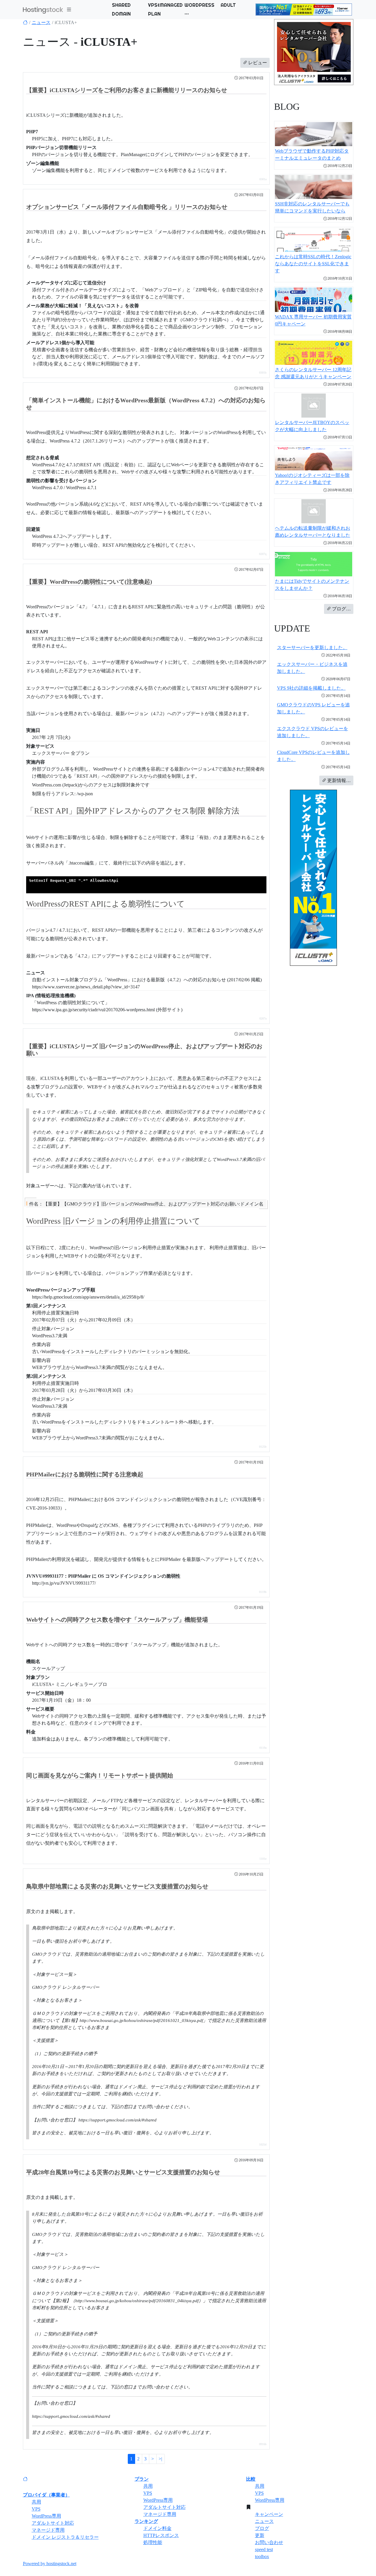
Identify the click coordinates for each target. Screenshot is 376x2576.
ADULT (228, 5)
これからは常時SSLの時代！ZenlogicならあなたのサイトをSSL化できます (313, 264)
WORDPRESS (199, 5)
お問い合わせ (269, 2542)
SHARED (121, 5)
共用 (36, 2502)
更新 (260, 2535)
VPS (36, 2509)
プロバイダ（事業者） (46, 2495)
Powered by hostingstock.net (50, 2564)
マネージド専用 (48, 2530)
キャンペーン (269, 2514)
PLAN (154, 14)
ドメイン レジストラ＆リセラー (65, 2537)
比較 (251, 2479)
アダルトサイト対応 (53, 2523)
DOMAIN (121, 14)
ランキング (146, 2521)
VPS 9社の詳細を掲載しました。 (311, 688)
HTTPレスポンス (161, 2535)
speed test (264, 2549)
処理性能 (153, 2542)
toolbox (262, 2556)
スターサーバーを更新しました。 (312, 648)
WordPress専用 (46, 2516)
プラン (142, 2479)
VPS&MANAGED (165, 5)
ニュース (41, 22)
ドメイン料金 (157, 2528)
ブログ (262, 2528)
